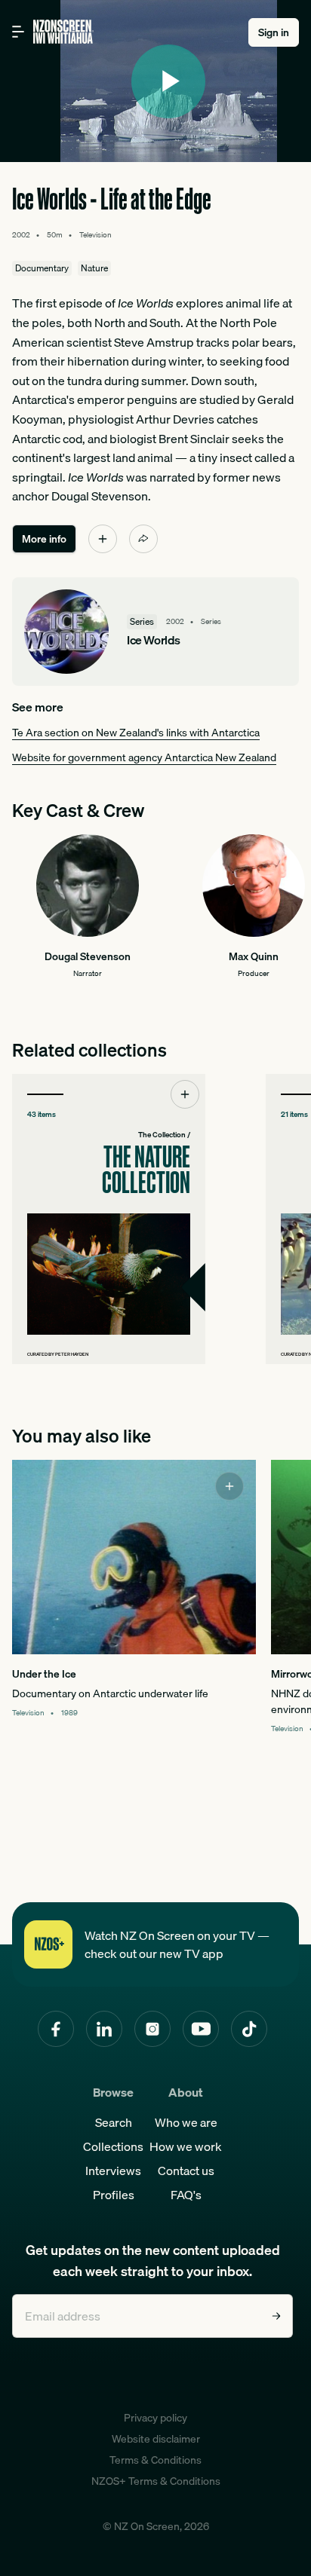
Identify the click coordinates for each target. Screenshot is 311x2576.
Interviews (113, 2171)
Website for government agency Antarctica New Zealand (144, 757)
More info (44, 539)
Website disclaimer (156, 2439)
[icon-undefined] (103, 539)
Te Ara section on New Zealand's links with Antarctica (136, 733)
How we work (186, 2146)
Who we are (186, 2122)
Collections (113, 2146)
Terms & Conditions (155, 2460)
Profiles (114, 2195)
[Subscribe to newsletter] (276, 2316)
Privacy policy (155, 2418)
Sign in (274, 32)
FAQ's (186, 2195)
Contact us (186, 2171)
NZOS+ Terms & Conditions (156, 2481)
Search (114, 2122)
